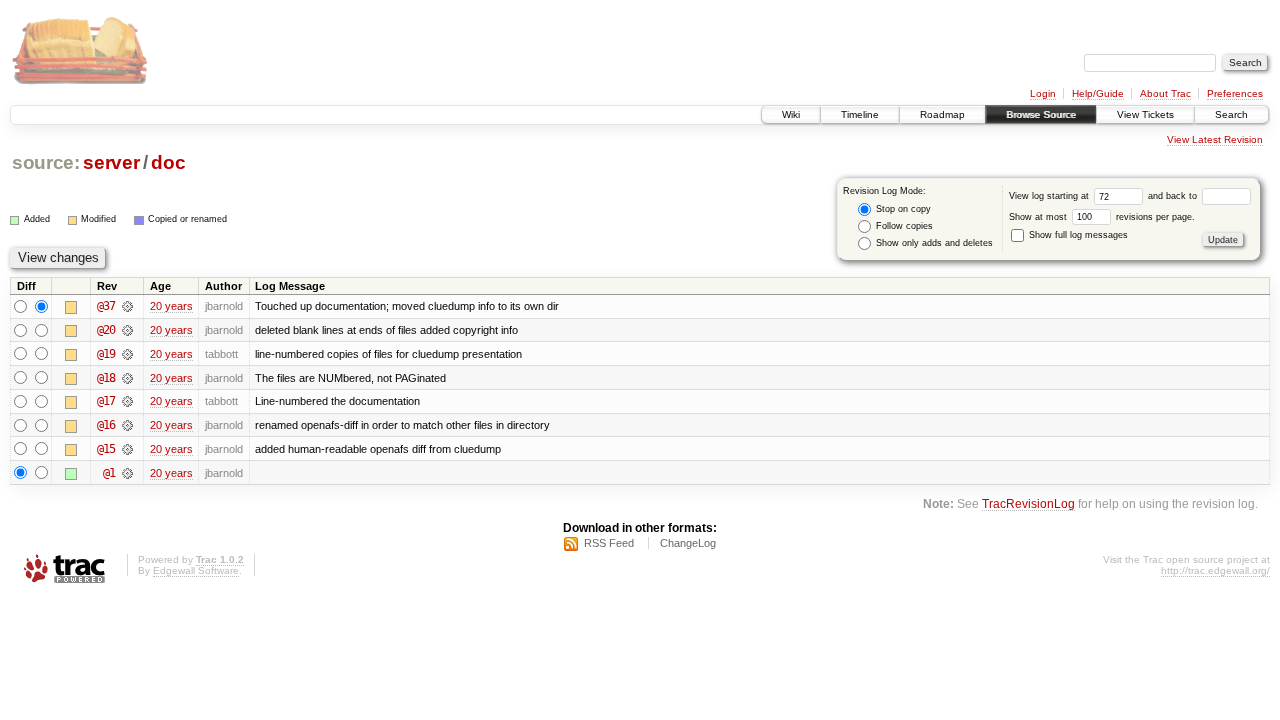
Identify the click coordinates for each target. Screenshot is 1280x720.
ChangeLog (688, 543)
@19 (106, 354)
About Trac (1165, 93)
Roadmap (942, 114)
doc (168, 162)
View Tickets (1145, 114)
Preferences (1235, 93)
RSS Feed (609, 543)
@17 (106, 401)
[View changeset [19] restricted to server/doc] (127, 354)
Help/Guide (1098, 93)
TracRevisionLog (1028, 503)
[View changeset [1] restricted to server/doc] (127, 473)
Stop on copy (902, 209)
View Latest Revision (1215, 139)
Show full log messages (1077, 235)
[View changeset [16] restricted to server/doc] (127, 425)
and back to (1174, 196)
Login (1043, 93)
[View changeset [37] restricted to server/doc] (127, 306)
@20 (106, 330)
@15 (106, 449)
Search (1231, 114)
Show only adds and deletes (933, 243)
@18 (106, 378)
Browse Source (1041, 114)
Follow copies (903, 226)
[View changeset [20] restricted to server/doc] (127, 330)
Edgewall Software (196, 570)
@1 (109, 473)
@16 (106, 425)
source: (46, 162)
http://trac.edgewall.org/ (1215, 570)
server (111, 162)
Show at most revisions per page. (1102, 217)
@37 (106, 306)
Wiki (791, 114)
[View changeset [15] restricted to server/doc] (127, 449)
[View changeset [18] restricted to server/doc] (127, 378)
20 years (171, 306)
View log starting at (1050, 196)
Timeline (860, 114)
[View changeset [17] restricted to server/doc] (127, 401)
